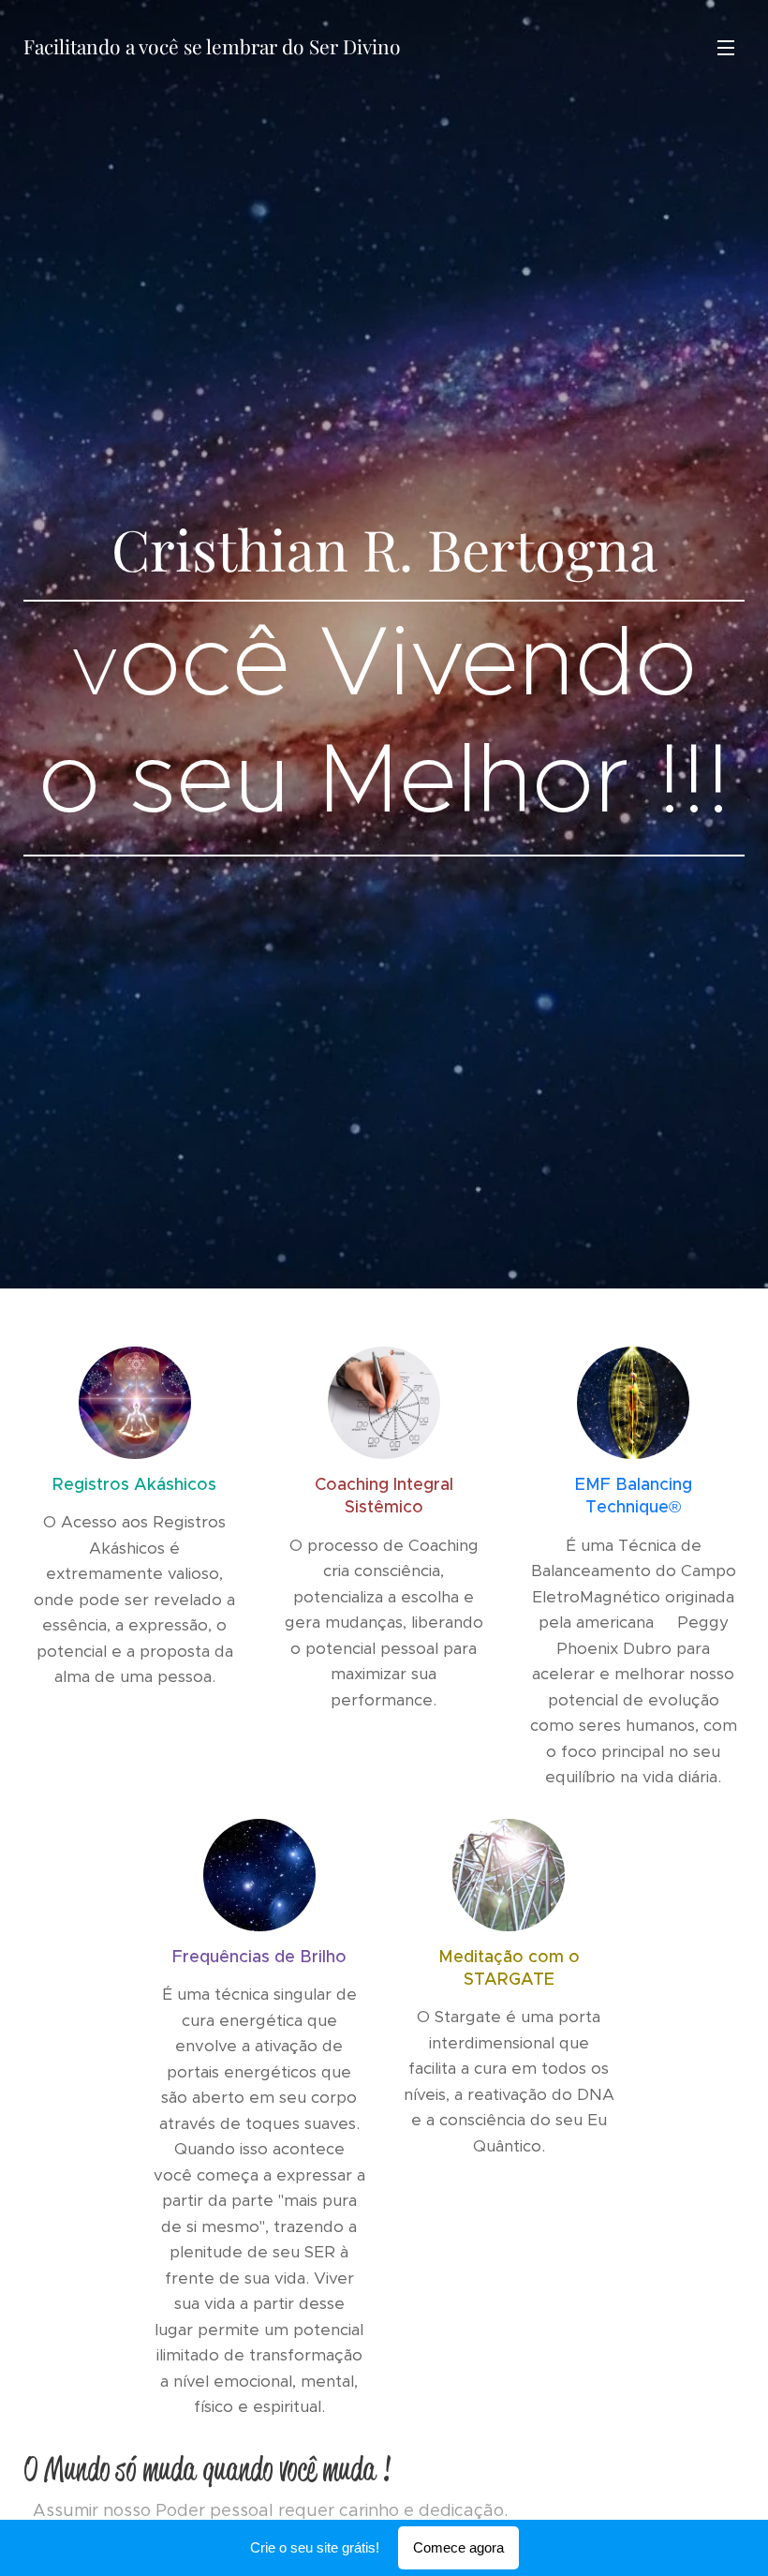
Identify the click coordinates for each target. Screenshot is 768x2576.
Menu (726, 47)
